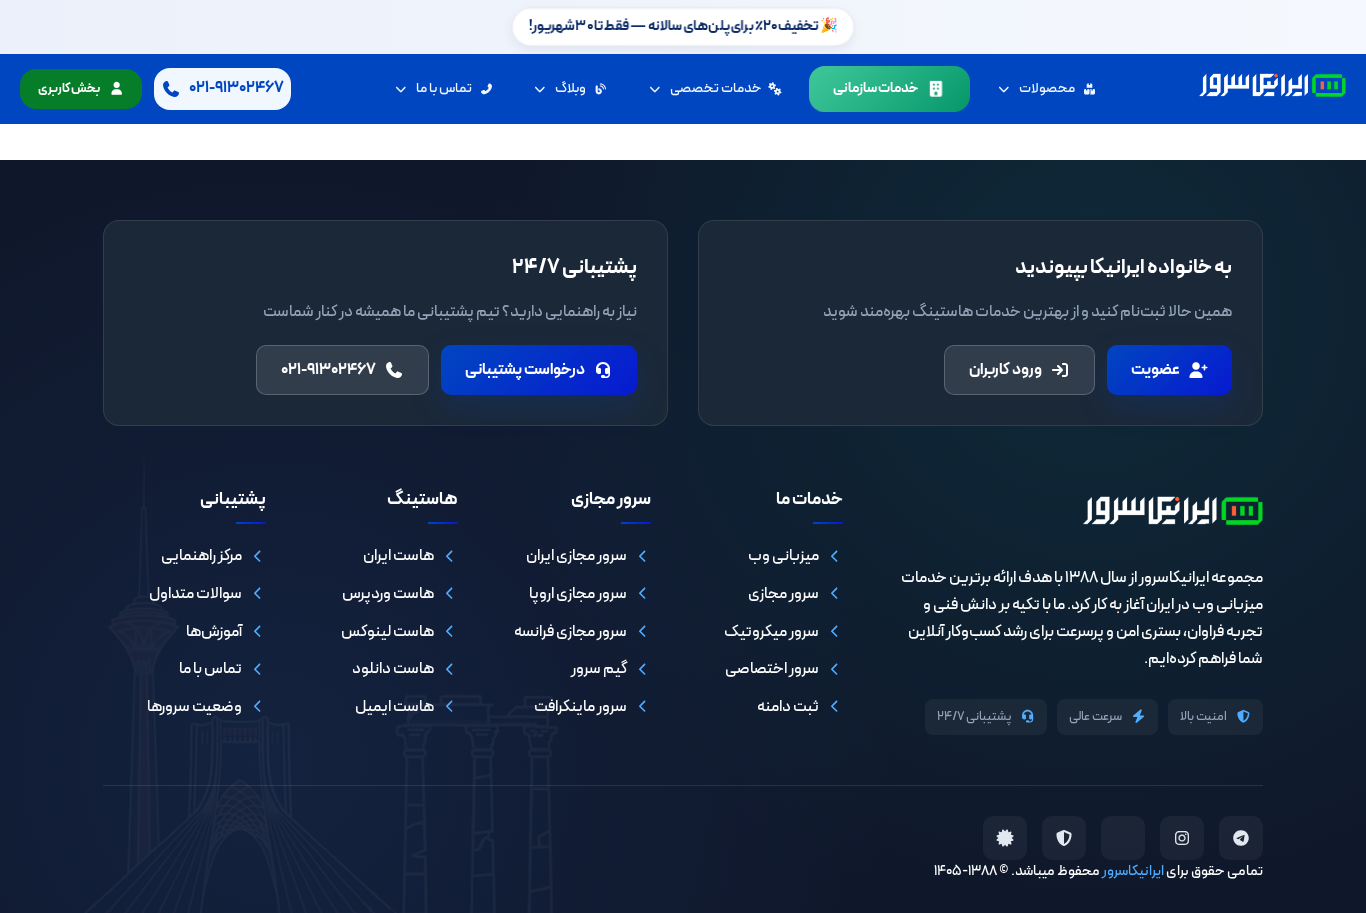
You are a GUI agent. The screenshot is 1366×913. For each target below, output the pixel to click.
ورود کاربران (1005, 370)
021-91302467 (328, 370)
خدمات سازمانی (875, 88)
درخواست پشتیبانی (525, 370)
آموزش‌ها (214, 632)
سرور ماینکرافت (580, 707)
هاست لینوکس (387, 632)
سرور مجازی (783, 594)
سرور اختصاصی (772, 669)
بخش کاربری (69, 89)
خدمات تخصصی (715, 88)
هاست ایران (398, 556)
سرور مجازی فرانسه (570, 632)
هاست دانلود (393, 669)
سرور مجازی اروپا (578, 594)
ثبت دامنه (788, 707)
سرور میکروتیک (771, 632)
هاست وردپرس (388, 594)
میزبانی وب (783, 556)
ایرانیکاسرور (1133, 871)
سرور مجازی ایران (576, 556)
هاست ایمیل (394, 707)
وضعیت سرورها (194, 707)
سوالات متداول (195, 594)
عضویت (1155, 370)
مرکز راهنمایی (201, 556)
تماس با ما (444, 88)
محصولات (1047, 88)
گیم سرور (599, 669)
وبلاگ (570, 88)
